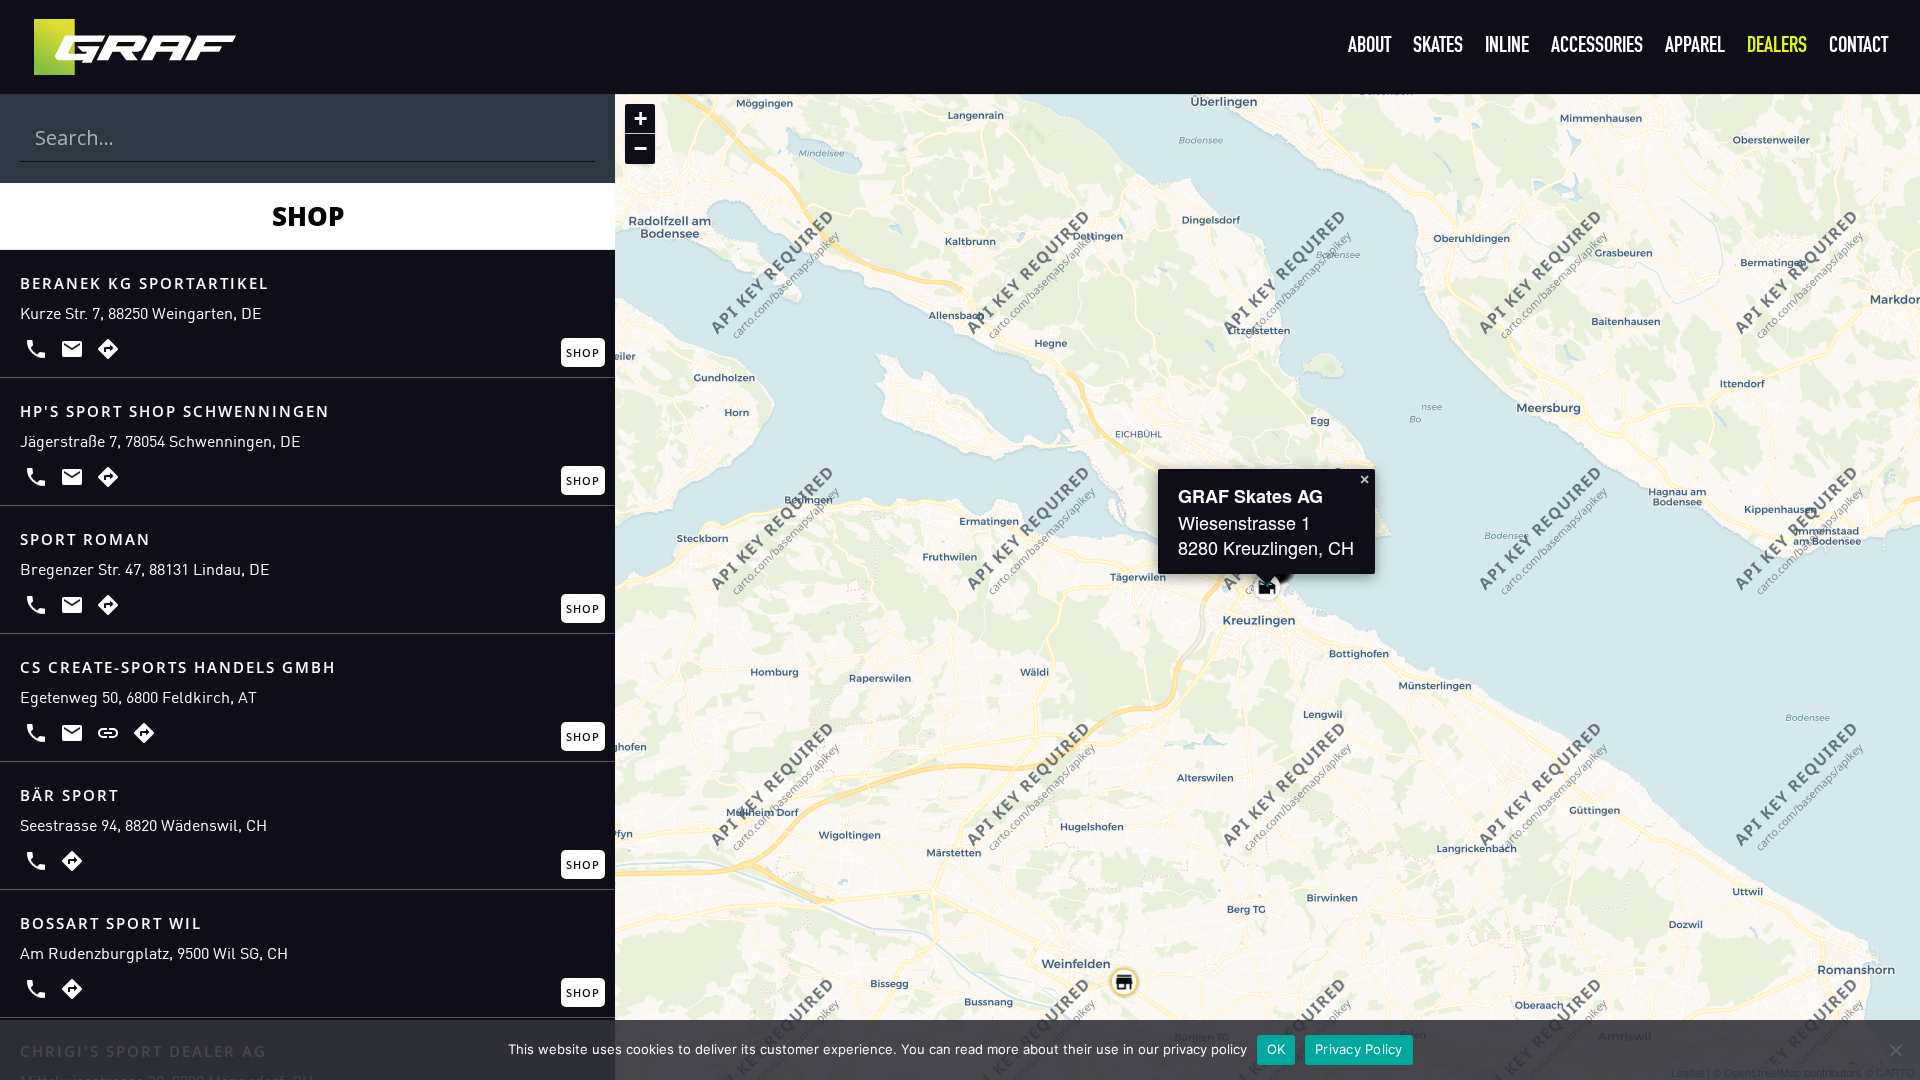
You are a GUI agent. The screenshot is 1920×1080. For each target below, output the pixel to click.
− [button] (640, 148)
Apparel (1695, 49)
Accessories (1597, 49)
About (1369, 49)
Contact (1858, 49)
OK (1276, 1049)
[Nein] (1895, 1050)
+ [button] (640, 118)
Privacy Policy (1359, 1049)
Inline (1507, 49)
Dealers (1777, 49)
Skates (1438, 49)
